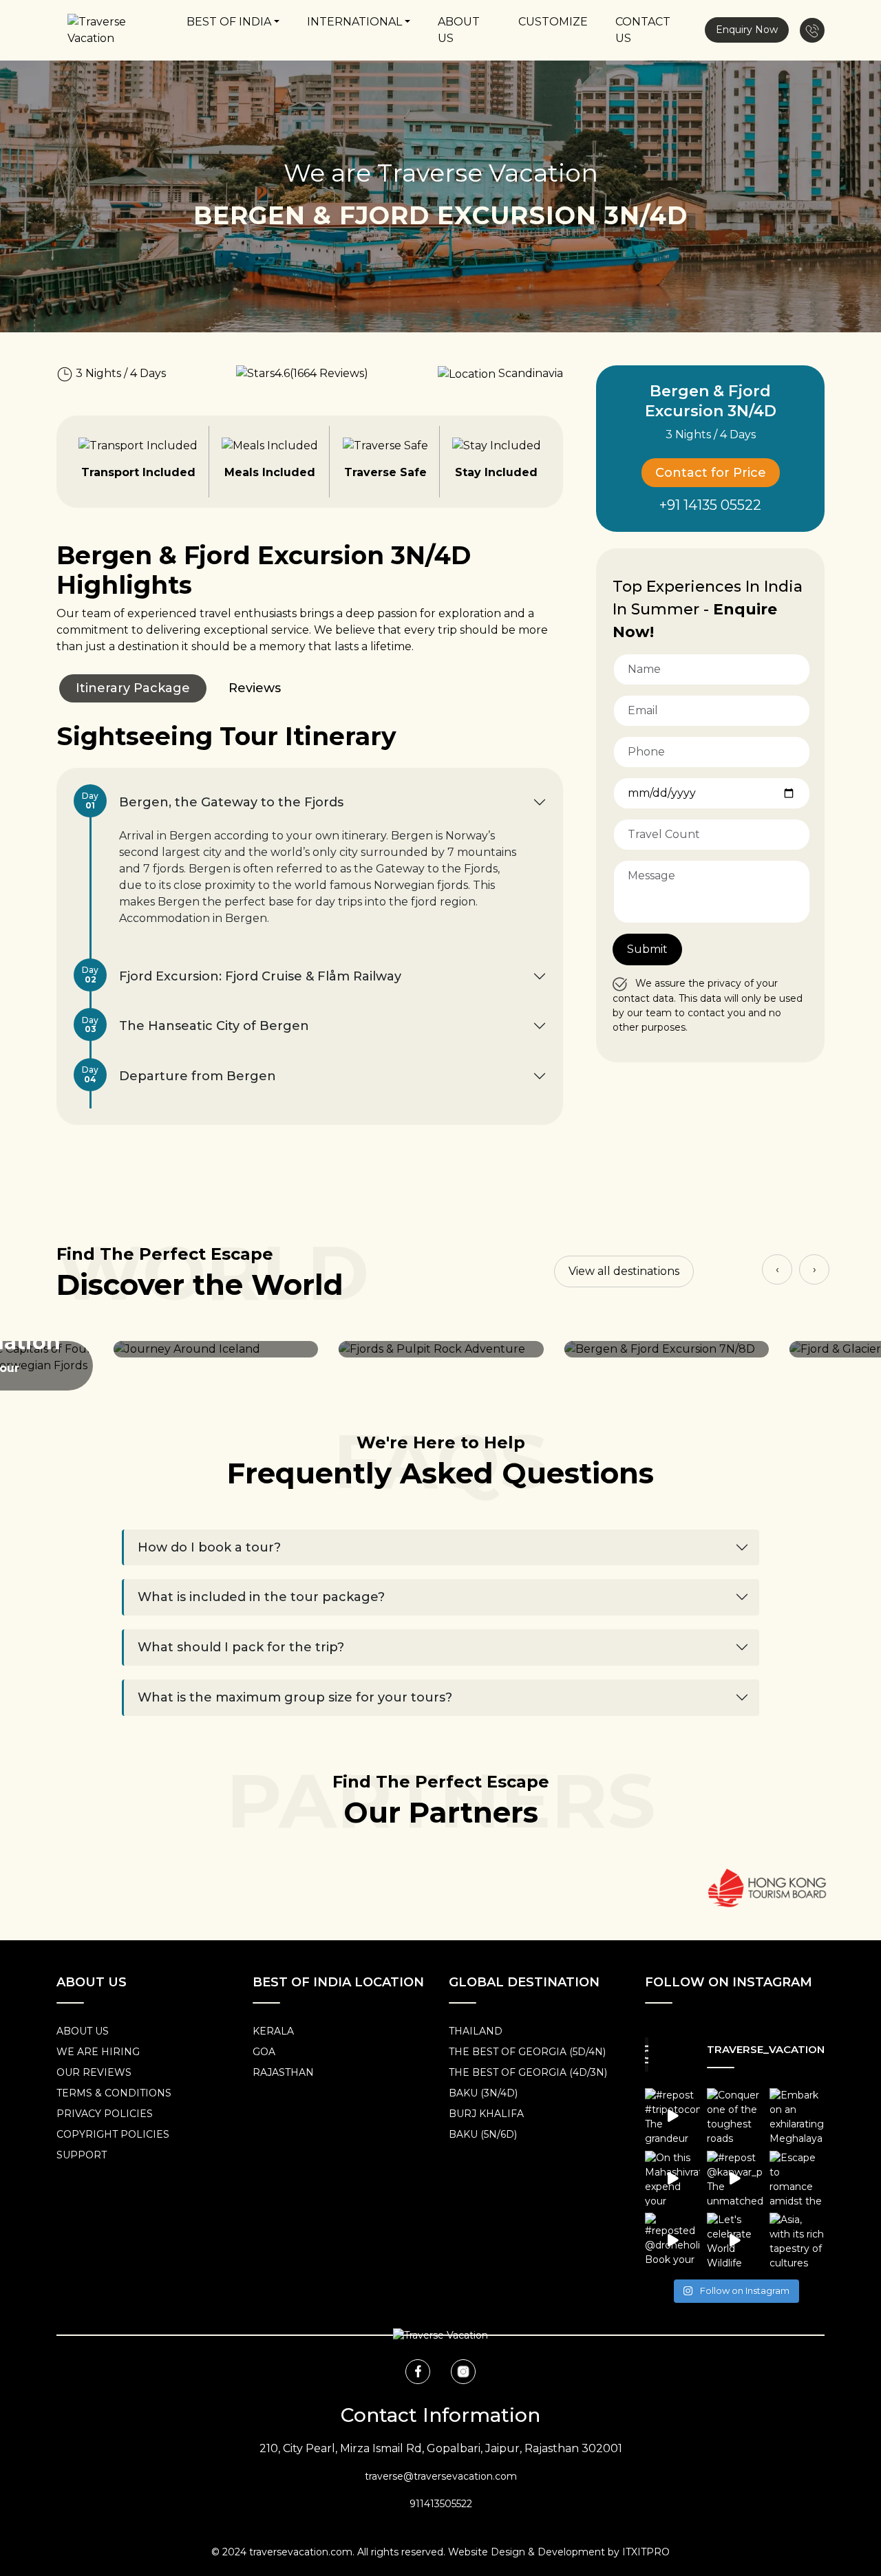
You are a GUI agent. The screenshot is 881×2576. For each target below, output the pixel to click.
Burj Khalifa (486, 2114)
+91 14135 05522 (710, 505)
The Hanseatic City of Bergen (200, 1025)
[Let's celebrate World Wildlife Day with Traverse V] (734, 2240)
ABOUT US (83, 2031)
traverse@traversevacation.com (441, 2476)
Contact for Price (711, 473)
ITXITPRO (646, 2552)
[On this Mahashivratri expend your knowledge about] (672, 2178)
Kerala (273, 2031)
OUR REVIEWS (94, 2072)
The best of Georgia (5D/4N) (527, 2052)
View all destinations (624, 1271)
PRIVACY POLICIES (105, 2114)
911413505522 (441, 2504)
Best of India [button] (229, 22)
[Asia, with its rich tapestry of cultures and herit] (797, 2240)
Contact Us (643, 30)
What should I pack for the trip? (241, 1647)
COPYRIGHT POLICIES (113, 2134)
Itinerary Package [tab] (133, 688)
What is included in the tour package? (261, 1597)
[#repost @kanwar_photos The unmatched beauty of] (734, 2178)
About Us (459, 30)
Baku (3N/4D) (483, 2093)
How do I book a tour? (209, 1547)
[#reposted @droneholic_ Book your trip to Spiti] (672, 2240)
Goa (264, 2052)
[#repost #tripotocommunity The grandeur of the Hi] (672, 2116)
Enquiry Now (747, 30)
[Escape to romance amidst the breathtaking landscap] (797, 2178)
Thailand (476, 2031)
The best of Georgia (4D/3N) (528, 2072)
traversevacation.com (301, 2552)
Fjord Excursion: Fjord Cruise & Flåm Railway (246, 975)
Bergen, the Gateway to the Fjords (217, 801)
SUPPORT (82, 2155)
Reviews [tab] (255, 688)
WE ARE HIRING (98, 2052)
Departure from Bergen (184, 1074)
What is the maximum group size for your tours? (295, 1697)
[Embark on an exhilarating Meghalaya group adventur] (797, 2116)
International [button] (354, 22)
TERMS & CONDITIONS (114, 2093)
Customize (553, 22)
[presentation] (777, 1269)
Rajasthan (283, 2072)
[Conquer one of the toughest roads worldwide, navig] (734, 2116)
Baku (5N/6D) (483, 2134)
